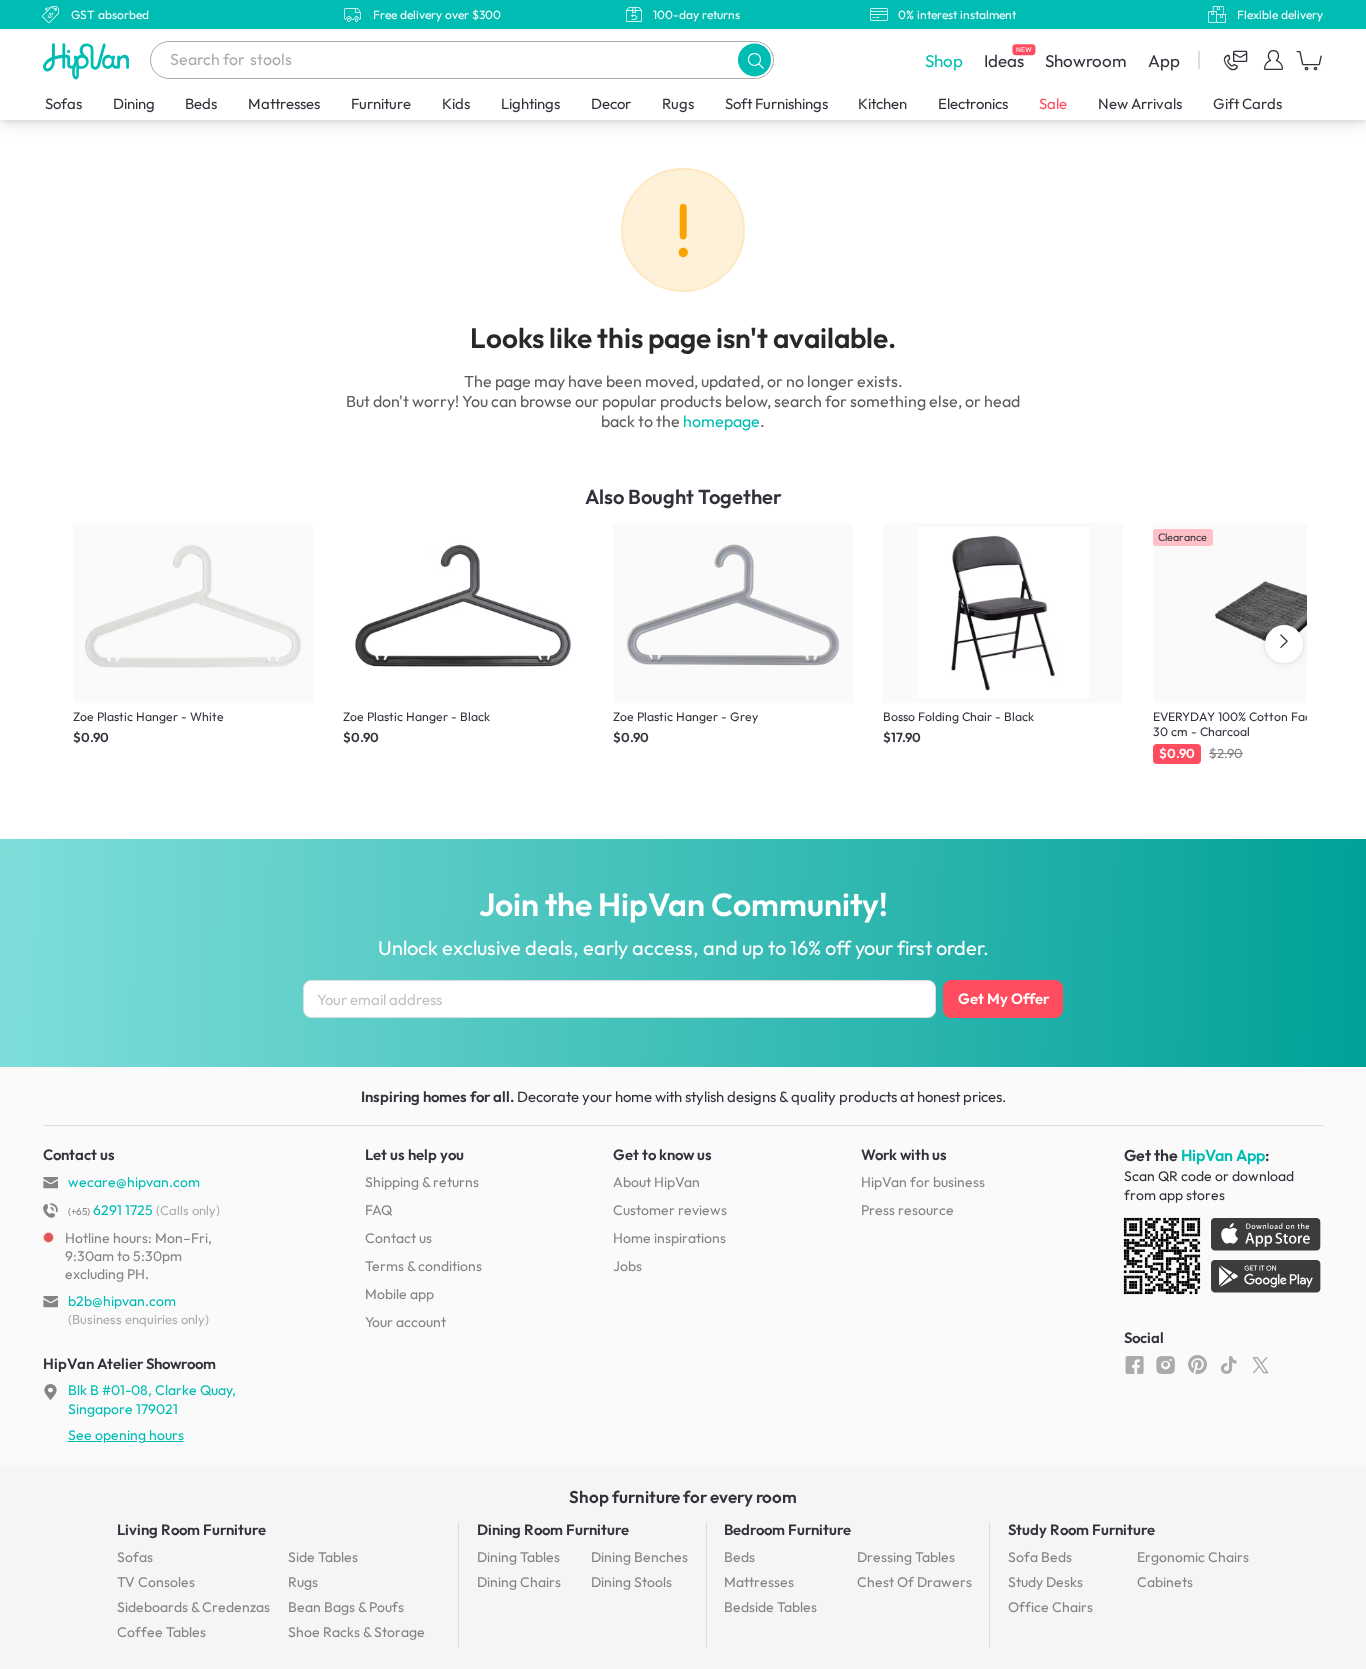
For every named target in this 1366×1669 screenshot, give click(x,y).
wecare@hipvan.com (134, 1182)
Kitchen (882, 103)
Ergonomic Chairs (1193, 1557)
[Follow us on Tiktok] (1228, 1364)
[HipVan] (88, 60)
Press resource (907, 1210)
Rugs (678, 103)
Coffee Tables (161, 1632)
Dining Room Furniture (553, 1529)
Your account (405, 1322)
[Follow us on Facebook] (1134, 1364)
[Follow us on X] (1260, 1364)
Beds (201, 103)
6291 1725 (110, 1210)
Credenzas (193, 1607)
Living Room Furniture (191, 1529)
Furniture (381, 103)
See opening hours (126, 1435)
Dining (134, 103)
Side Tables (323, 1557)
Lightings (530, 103)
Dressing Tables (906, 1557)
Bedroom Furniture (787, 1529)
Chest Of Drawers (914, 1582)
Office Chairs (1050, 1607)
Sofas (63, 103)
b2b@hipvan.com (122, 1301)
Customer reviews (670, 1210)
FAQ (378, 1210)
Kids (456, 103)
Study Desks (1045, 1582)
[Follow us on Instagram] (1165, 1364)
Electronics (973, 103)
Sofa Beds (1040, 1557)
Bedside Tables (770, 1607)
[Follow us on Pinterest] (1197, 1364)
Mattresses (284, 103)
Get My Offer (1003, 998)
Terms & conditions (423, 1266)
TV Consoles (156, 1582)
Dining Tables (518, 1557)
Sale (1053, 103)
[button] (754, 59)
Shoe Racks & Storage (356, 1632)
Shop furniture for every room (683, 1496)
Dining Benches (639, 1557)
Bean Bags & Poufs (346, 1607)
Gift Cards (1247, 103)
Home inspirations (669, 1238)
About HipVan (656, 1182)
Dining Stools (631, 1582)
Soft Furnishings (776, 103)
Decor (611, 103)
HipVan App (1223, 1155)
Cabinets (1165, 1582)
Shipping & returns (422, 1182)
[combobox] (462, 60)
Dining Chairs (519, 1582)
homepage (721, 421)
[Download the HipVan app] (1224, 1260)
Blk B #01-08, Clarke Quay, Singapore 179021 (152, 1399)
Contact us (398, 1238)
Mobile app (399, 1294)
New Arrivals (1140, 103)
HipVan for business (923, 1182)
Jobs (627, 1266)
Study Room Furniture (1081, 1529)
